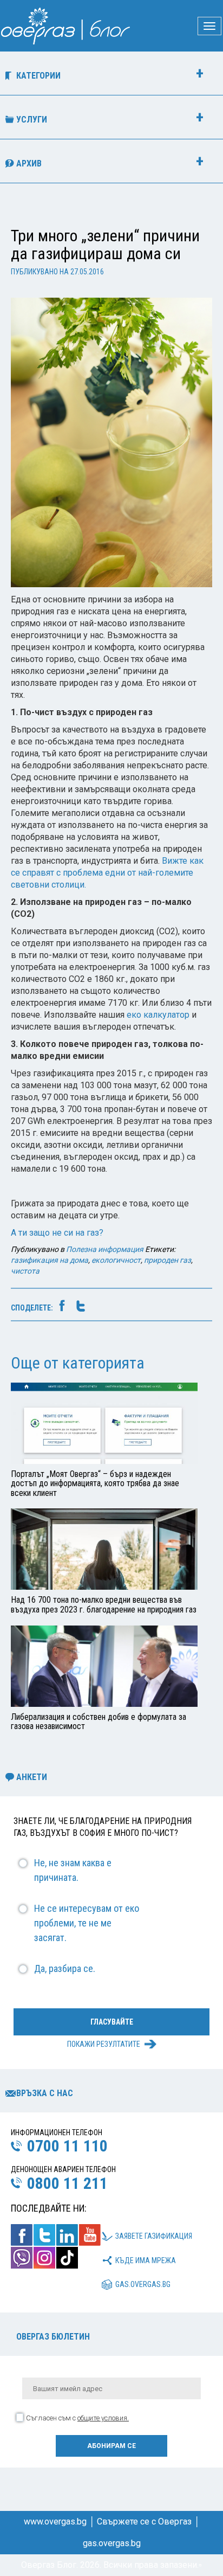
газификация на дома (50, 1260)
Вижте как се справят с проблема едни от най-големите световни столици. (107, 873)
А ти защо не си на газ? (57, 1233)
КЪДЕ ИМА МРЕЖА (146, 2260)
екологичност (116, 1260)
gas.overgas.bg (143, 2284)
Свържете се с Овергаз (144, 2522)
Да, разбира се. (65, 1968)
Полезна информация (105, 1249)
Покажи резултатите (104, 2044)
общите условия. (103, 2418)
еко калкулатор (158, 1015)
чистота (25, 1271)
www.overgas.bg (55, 2522)
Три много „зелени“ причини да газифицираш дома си (105, 245)
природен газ (168, 1260)
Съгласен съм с (77, 2418)
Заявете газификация (154, 2236)
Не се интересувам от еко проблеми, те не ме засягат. (87, 1923)
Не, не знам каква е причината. (73, 1870)
